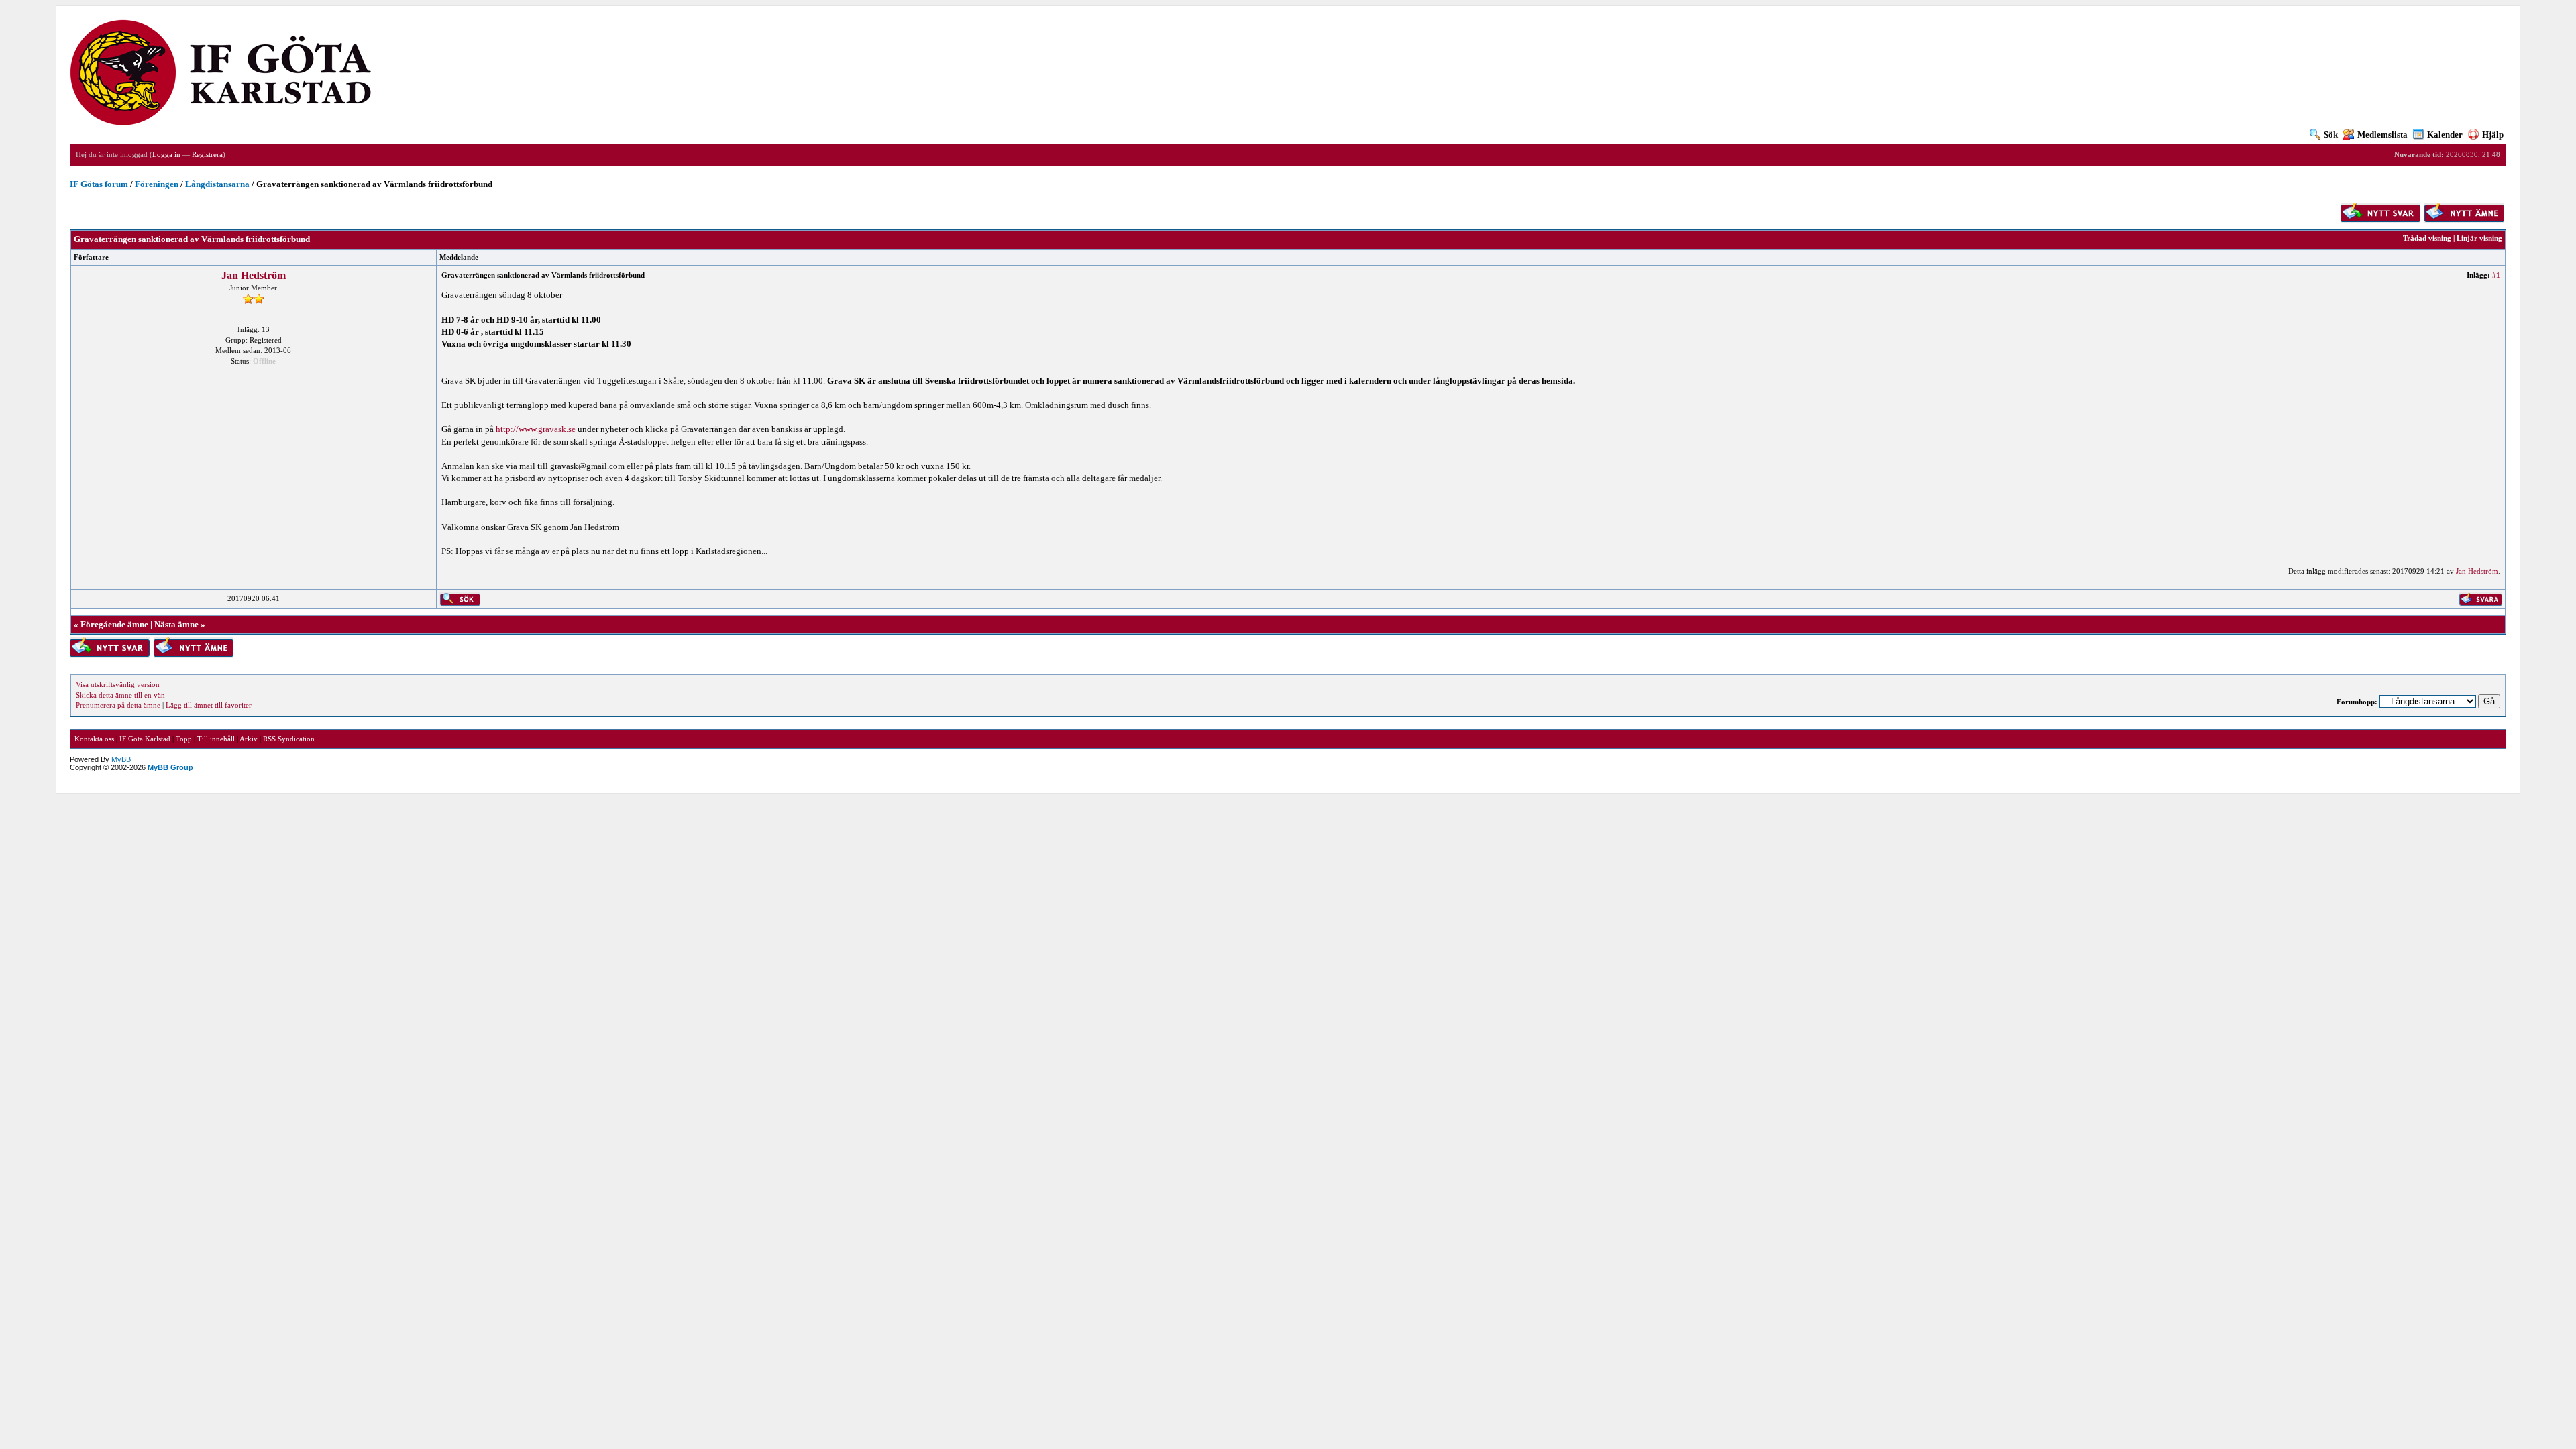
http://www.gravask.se (536, 429)
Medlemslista (2382, 135)
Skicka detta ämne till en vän (120, 695)
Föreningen (157, 184)
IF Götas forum (99, 184)
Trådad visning (2427, 238)
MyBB (121, 759)
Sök (2331, 135)
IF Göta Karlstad (145, 739)
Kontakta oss (94, 739)
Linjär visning (2479, 238)
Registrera (207, 154)
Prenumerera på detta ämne (118, 705)
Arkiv (249, 739)
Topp (184, 739)
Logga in (166, 154)
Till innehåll (216, 739)
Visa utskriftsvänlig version (118, 684)
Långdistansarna (217, 184)
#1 (2496, 275)
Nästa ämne (176, 624)
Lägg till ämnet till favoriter (209, 705)
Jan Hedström (254, 275)
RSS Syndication (289, 739)
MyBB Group (170, 767)
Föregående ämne (114, 624)
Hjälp (2493, 135)
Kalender (2445, 135)
